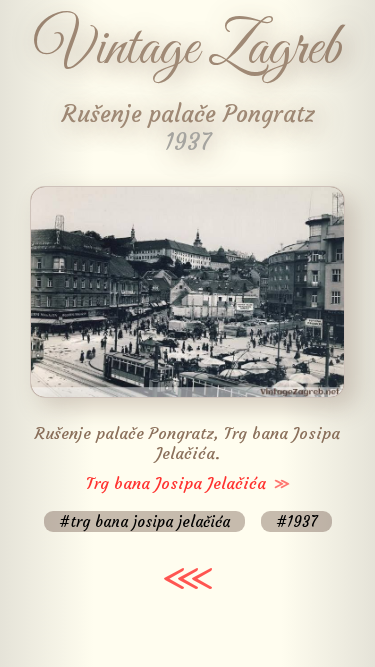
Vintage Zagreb (188, 49)
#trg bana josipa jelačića (144, 521)
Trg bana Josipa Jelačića (176, 483)
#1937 (296, 521)
